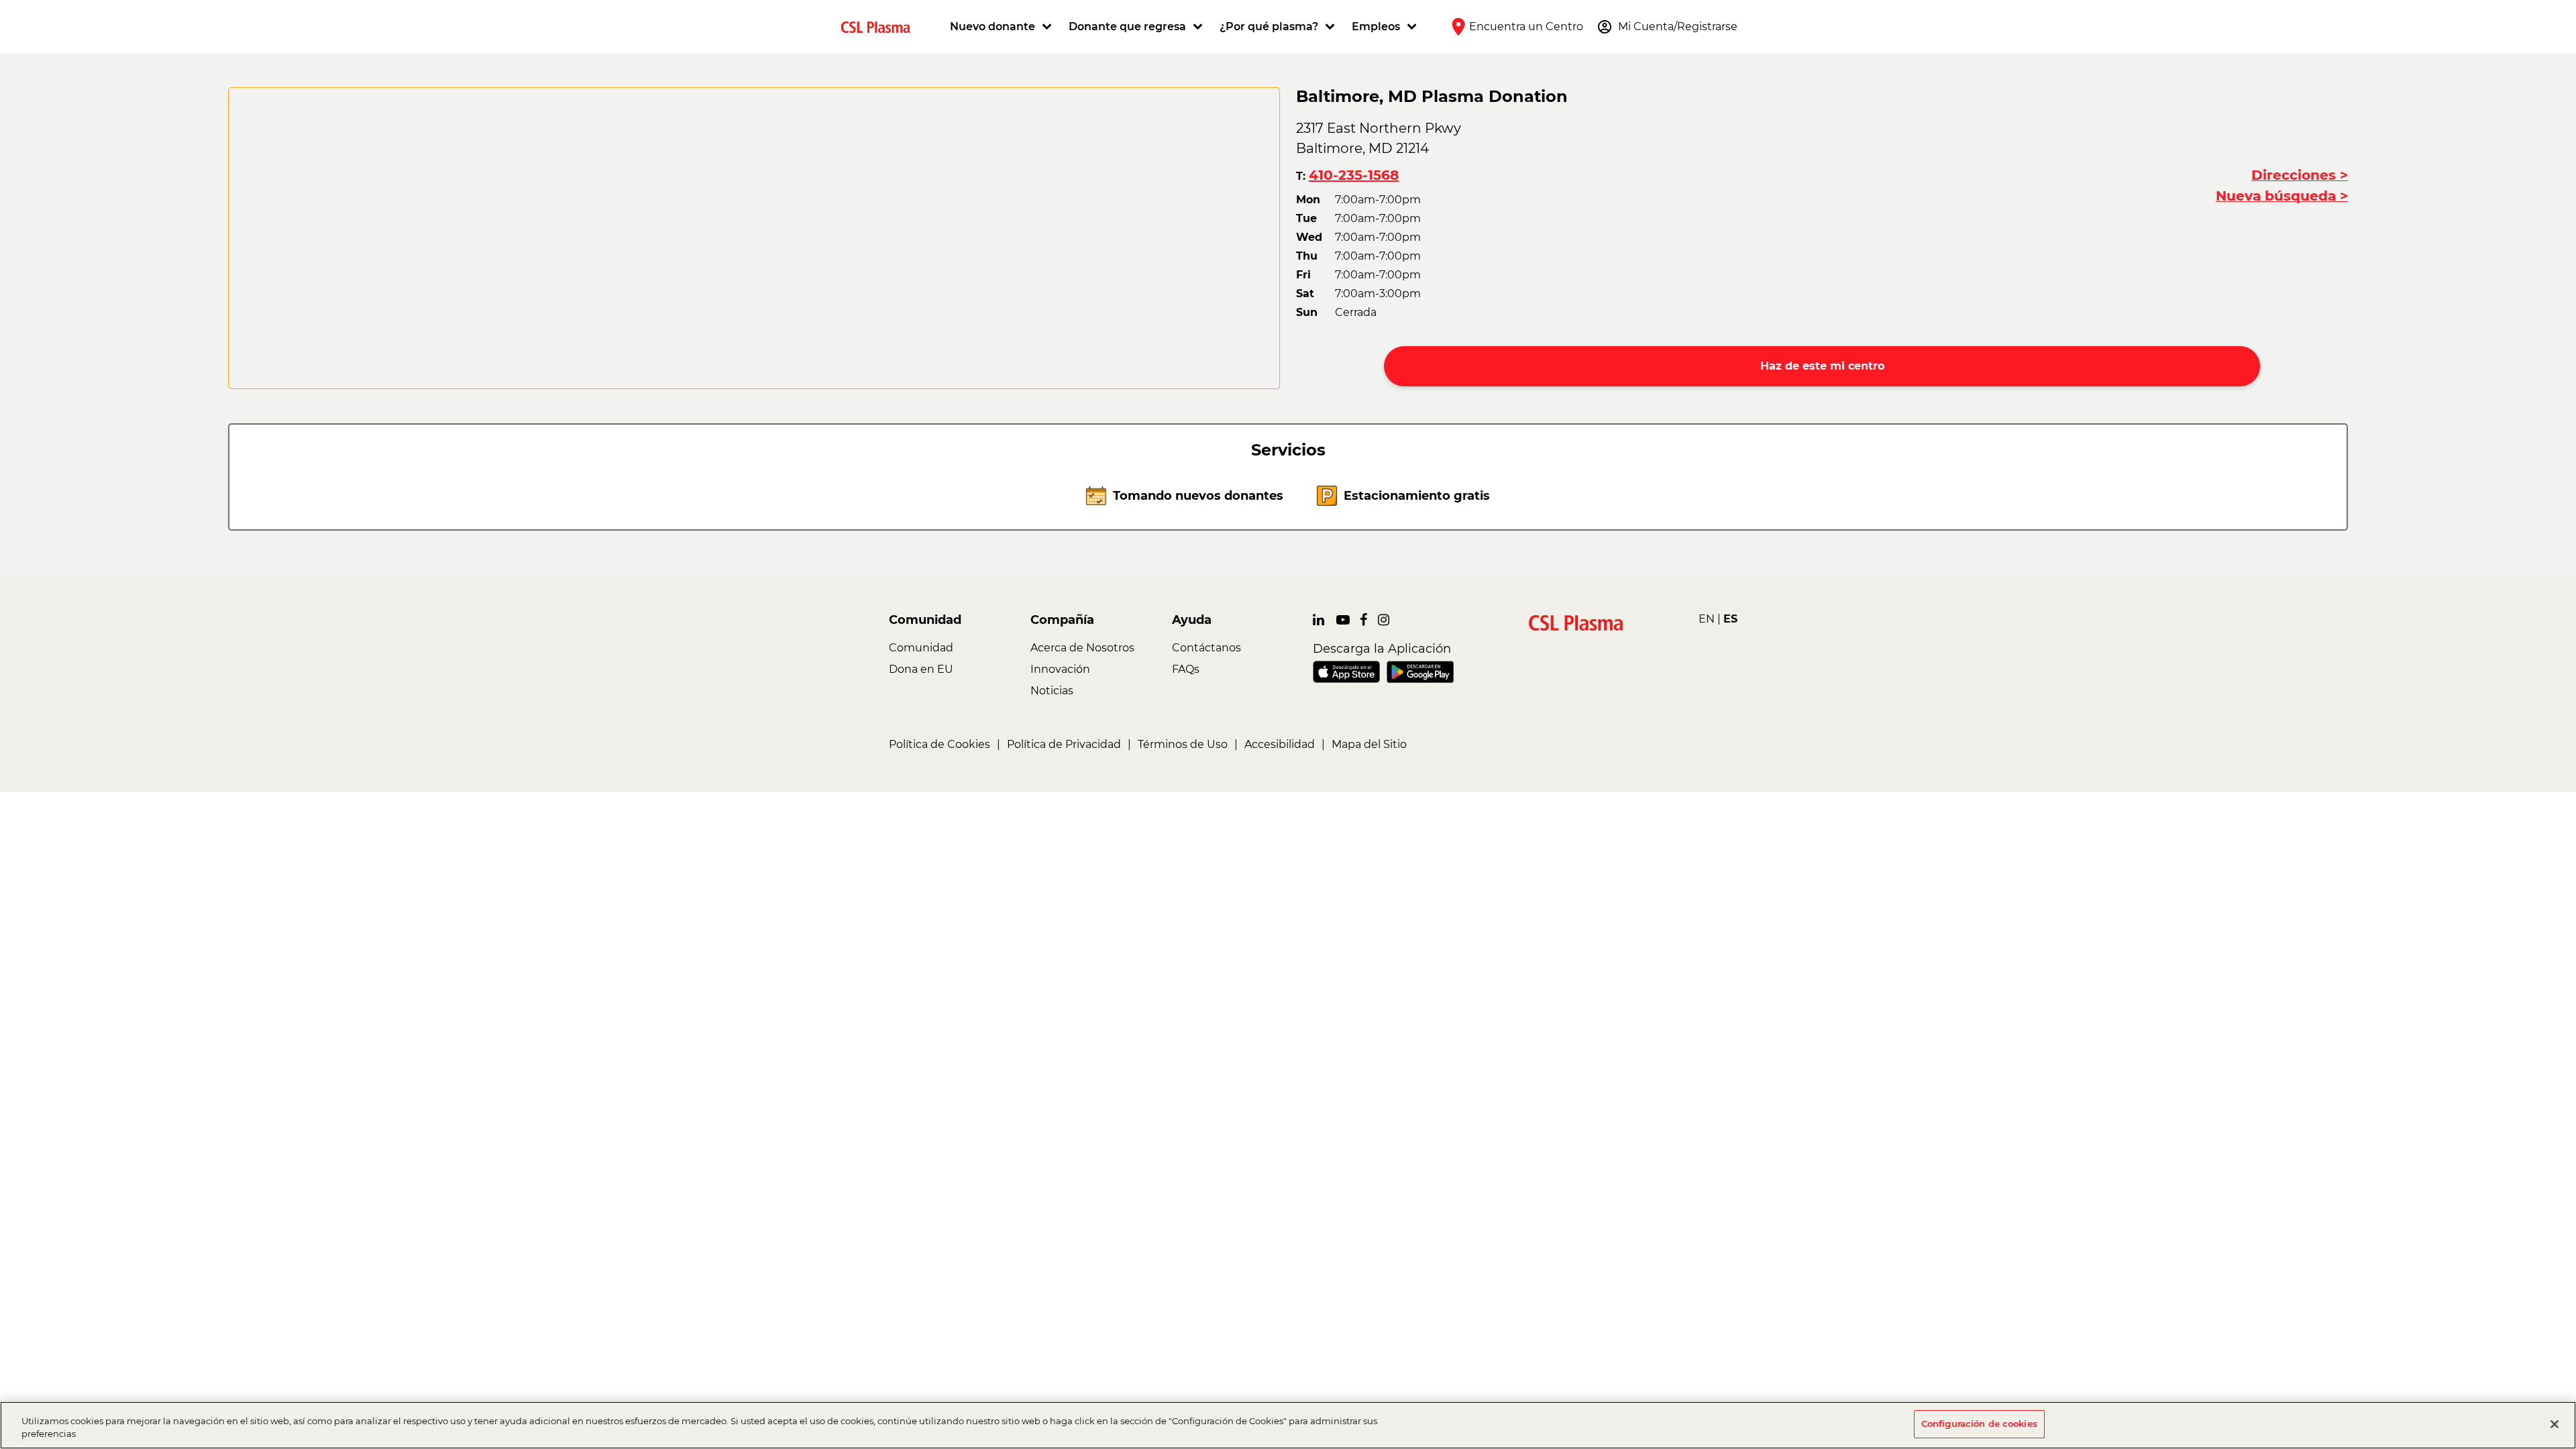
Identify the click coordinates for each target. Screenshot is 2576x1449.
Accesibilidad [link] (1280, 744)
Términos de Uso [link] (1183, 744)
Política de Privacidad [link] (1064, 744)
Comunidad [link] (921, 648)
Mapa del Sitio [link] (1369, 744)
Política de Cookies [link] (940, 744)
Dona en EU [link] (921, 669)
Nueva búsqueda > (2282, 196)
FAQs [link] (1186, 669)
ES (1730, 619)
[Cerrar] (2555, 1424)
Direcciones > (2300, 175)
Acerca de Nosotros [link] (1082, 648)
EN (1707, 619)
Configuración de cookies (1979, 1424)
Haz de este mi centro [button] (1822, 366)
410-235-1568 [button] (1354, 175)
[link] (881, 26)
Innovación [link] (1060, 669)
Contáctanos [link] (1206, 648)
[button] (1003, 27)
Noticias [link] (1052, 691)
